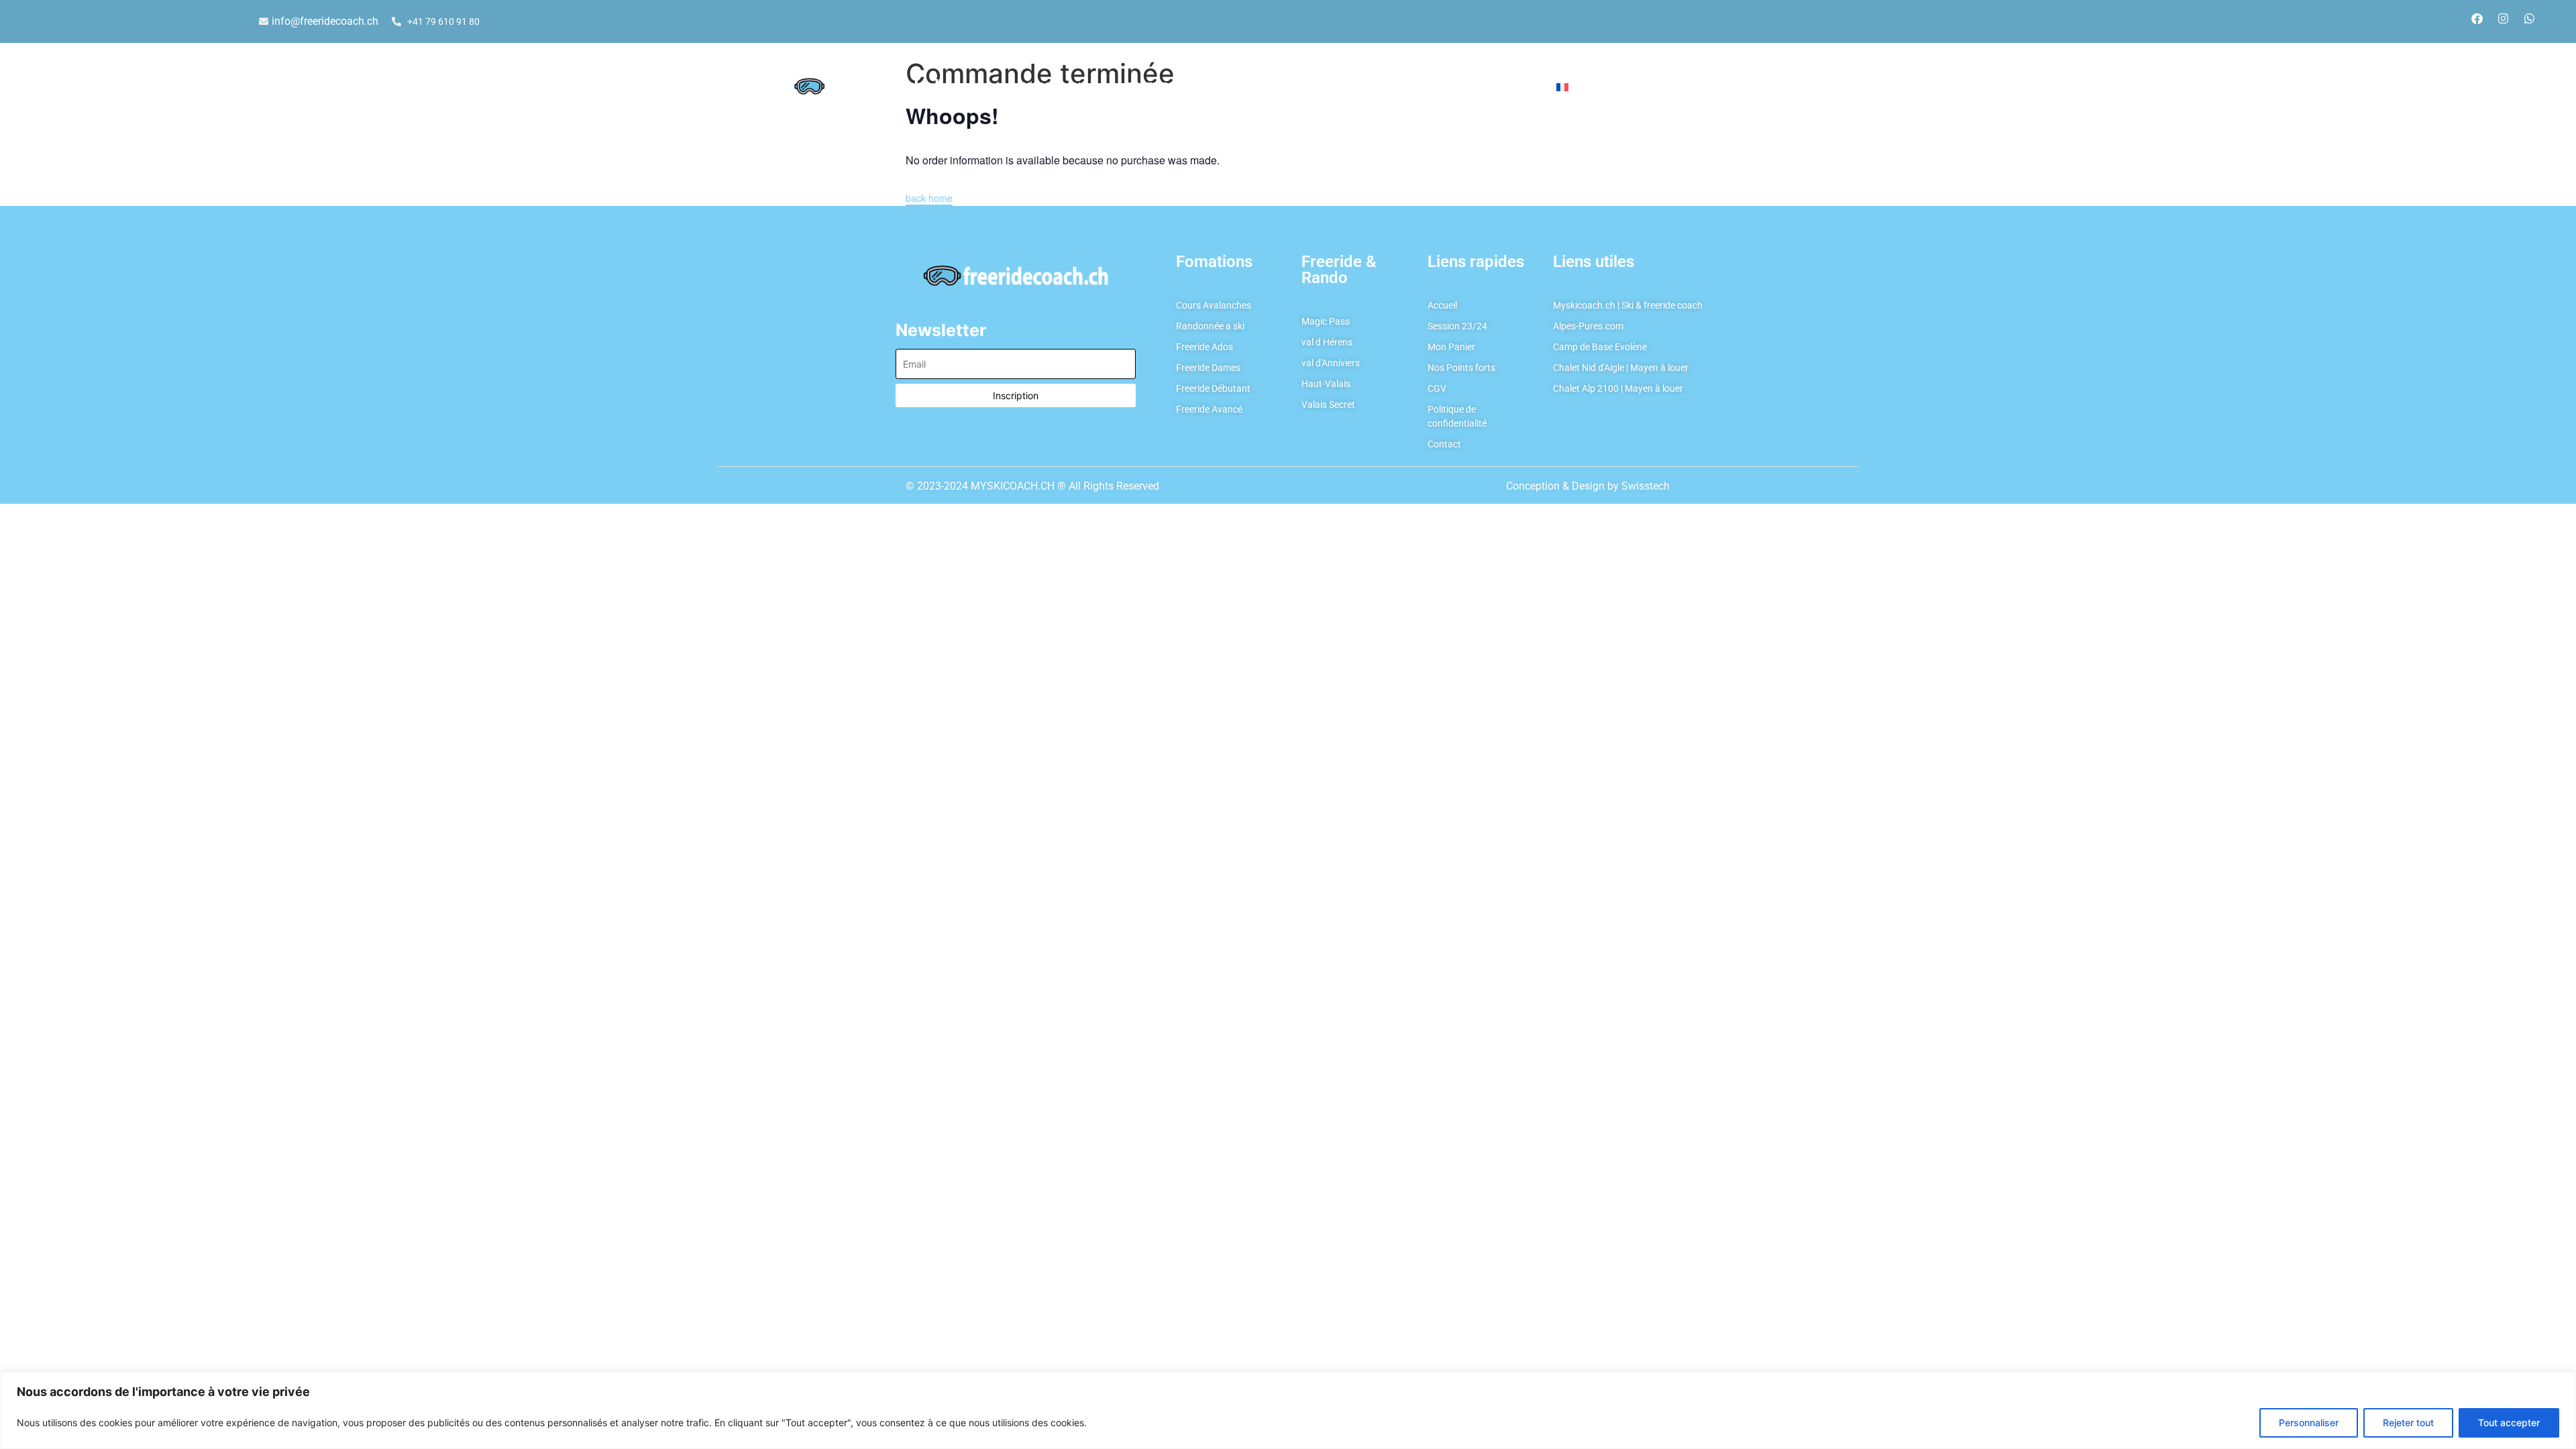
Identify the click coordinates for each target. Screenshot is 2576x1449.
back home (929, 198)
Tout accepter (2509, 1423)
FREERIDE (1151, 87)
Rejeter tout (2408, 1423)
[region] (1288, 1410)
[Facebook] (2477, 18)
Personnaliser (2309, 1423)
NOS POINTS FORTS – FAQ (1281, 87)
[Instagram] (2503, 18)
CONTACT (1505, 87)
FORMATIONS (1054, 87)
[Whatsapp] (2529, 18)
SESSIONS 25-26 (1413, 87)
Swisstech (1646, 486)
